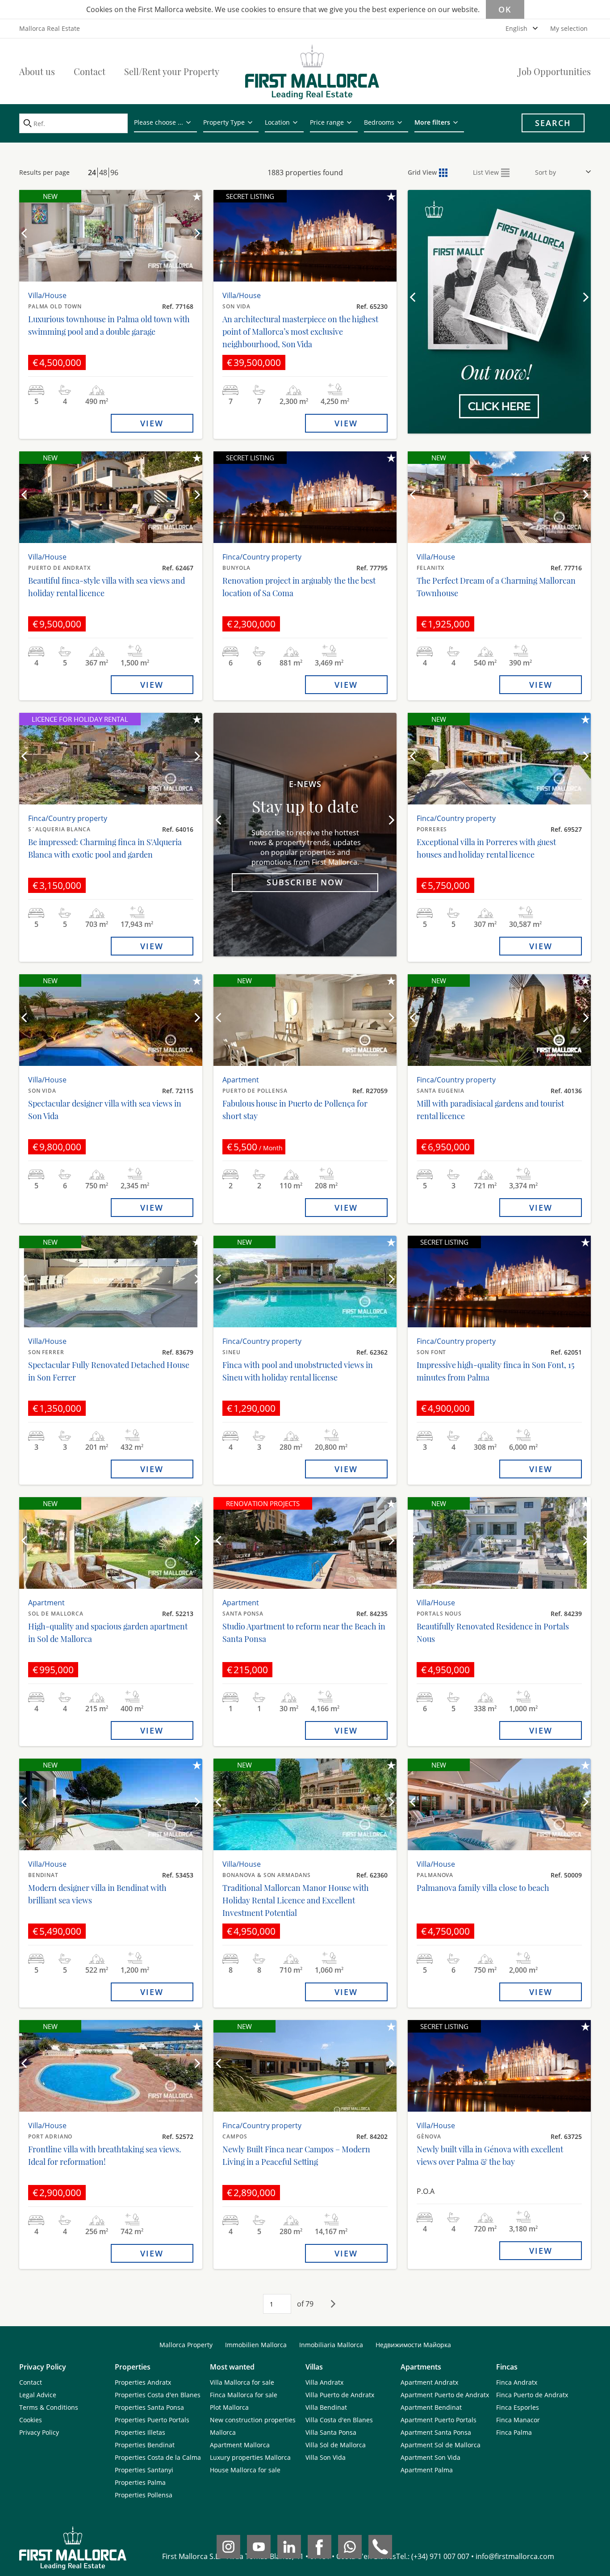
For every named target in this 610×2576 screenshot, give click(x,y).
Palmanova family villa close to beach (483, 1888)
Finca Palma (514, 2432)
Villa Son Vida (326, 2457)
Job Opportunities (555, 71)
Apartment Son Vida (430, 2457)
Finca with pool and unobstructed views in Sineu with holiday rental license (298, 1371)
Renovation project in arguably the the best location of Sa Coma (299, 587)
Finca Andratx (517, 2382)
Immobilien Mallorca (256, 2345)
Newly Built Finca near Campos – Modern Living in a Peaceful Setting (296, 2155)
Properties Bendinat (145, 2445)
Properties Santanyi (144, 2470)
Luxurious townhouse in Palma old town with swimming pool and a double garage (109, 325)
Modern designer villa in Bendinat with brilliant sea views (97, 1894)
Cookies (31, 2420)
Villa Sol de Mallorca (336, 2445)
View (152, 423)
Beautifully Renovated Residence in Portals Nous (493, 1633)
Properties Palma (140, 2482)
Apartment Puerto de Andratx (445, 2395)
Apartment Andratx (429, 2382)
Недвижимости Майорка (413, 2345)
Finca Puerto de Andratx (532, 2395)
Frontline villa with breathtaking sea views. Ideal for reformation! (105, 2155)
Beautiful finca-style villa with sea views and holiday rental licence (107, 587)
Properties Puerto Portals (152, 2420)
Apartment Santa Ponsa (436, 2432)
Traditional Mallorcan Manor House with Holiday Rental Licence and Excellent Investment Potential (296, 1900)
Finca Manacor (518, 2420)
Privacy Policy (39, 2432)
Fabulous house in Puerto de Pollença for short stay (295, 1110)
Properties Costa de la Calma (158, 2457)
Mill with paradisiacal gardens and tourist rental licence (490, 1110)
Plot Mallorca (229, 2407)
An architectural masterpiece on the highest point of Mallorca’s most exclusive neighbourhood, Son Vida (300, 332)
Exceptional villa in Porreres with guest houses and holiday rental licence (486, 848)
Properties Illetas (140, 2432)
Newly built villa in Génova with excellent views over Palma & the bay (490, 2155)
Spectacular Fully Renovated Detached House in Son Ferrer (109, 1371)
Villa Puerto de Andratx (340, 2395)
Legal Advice (38, 2395)
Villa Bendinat (326, 2407)
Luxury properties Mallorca (250, 2457)
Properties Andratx (143, 2382)
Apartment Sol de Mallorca (441, 2445)
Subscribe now (305, 882)
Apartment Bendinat (431, 2407)
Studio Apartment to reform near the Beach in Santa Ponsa (304, 1633)
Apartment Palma (427, 2470)
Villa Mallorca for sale (242, 2382)
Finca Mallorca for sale (244, 2395)
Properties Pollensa (144, 2495)
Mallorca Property (186, 2345)
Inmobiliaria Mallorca (331, 2345)
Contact (90, 71)
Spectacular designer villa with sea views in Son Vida (105, 1110)
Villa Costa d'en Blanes (339, 2420)
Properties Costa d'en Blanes (158, 2395)
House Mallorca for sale (245, 2470)
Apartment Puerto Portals (439, 2420)
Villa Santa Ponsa (331, 2432)
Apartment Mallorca (240, 2445)
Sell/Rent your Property (172, 71)
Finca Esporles (518, 2407)
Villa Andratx (324, 2382)
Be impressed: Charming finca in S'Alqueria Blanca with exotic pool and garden (105, 848)
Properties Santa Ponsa (149, 2407)
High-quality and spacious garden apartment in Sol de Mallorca (108, 1633)
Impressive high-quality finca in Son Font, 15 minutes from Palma (495, 1371)
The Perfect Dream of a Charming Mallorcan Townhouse (496, 587)
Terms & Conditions (49, 2407)
